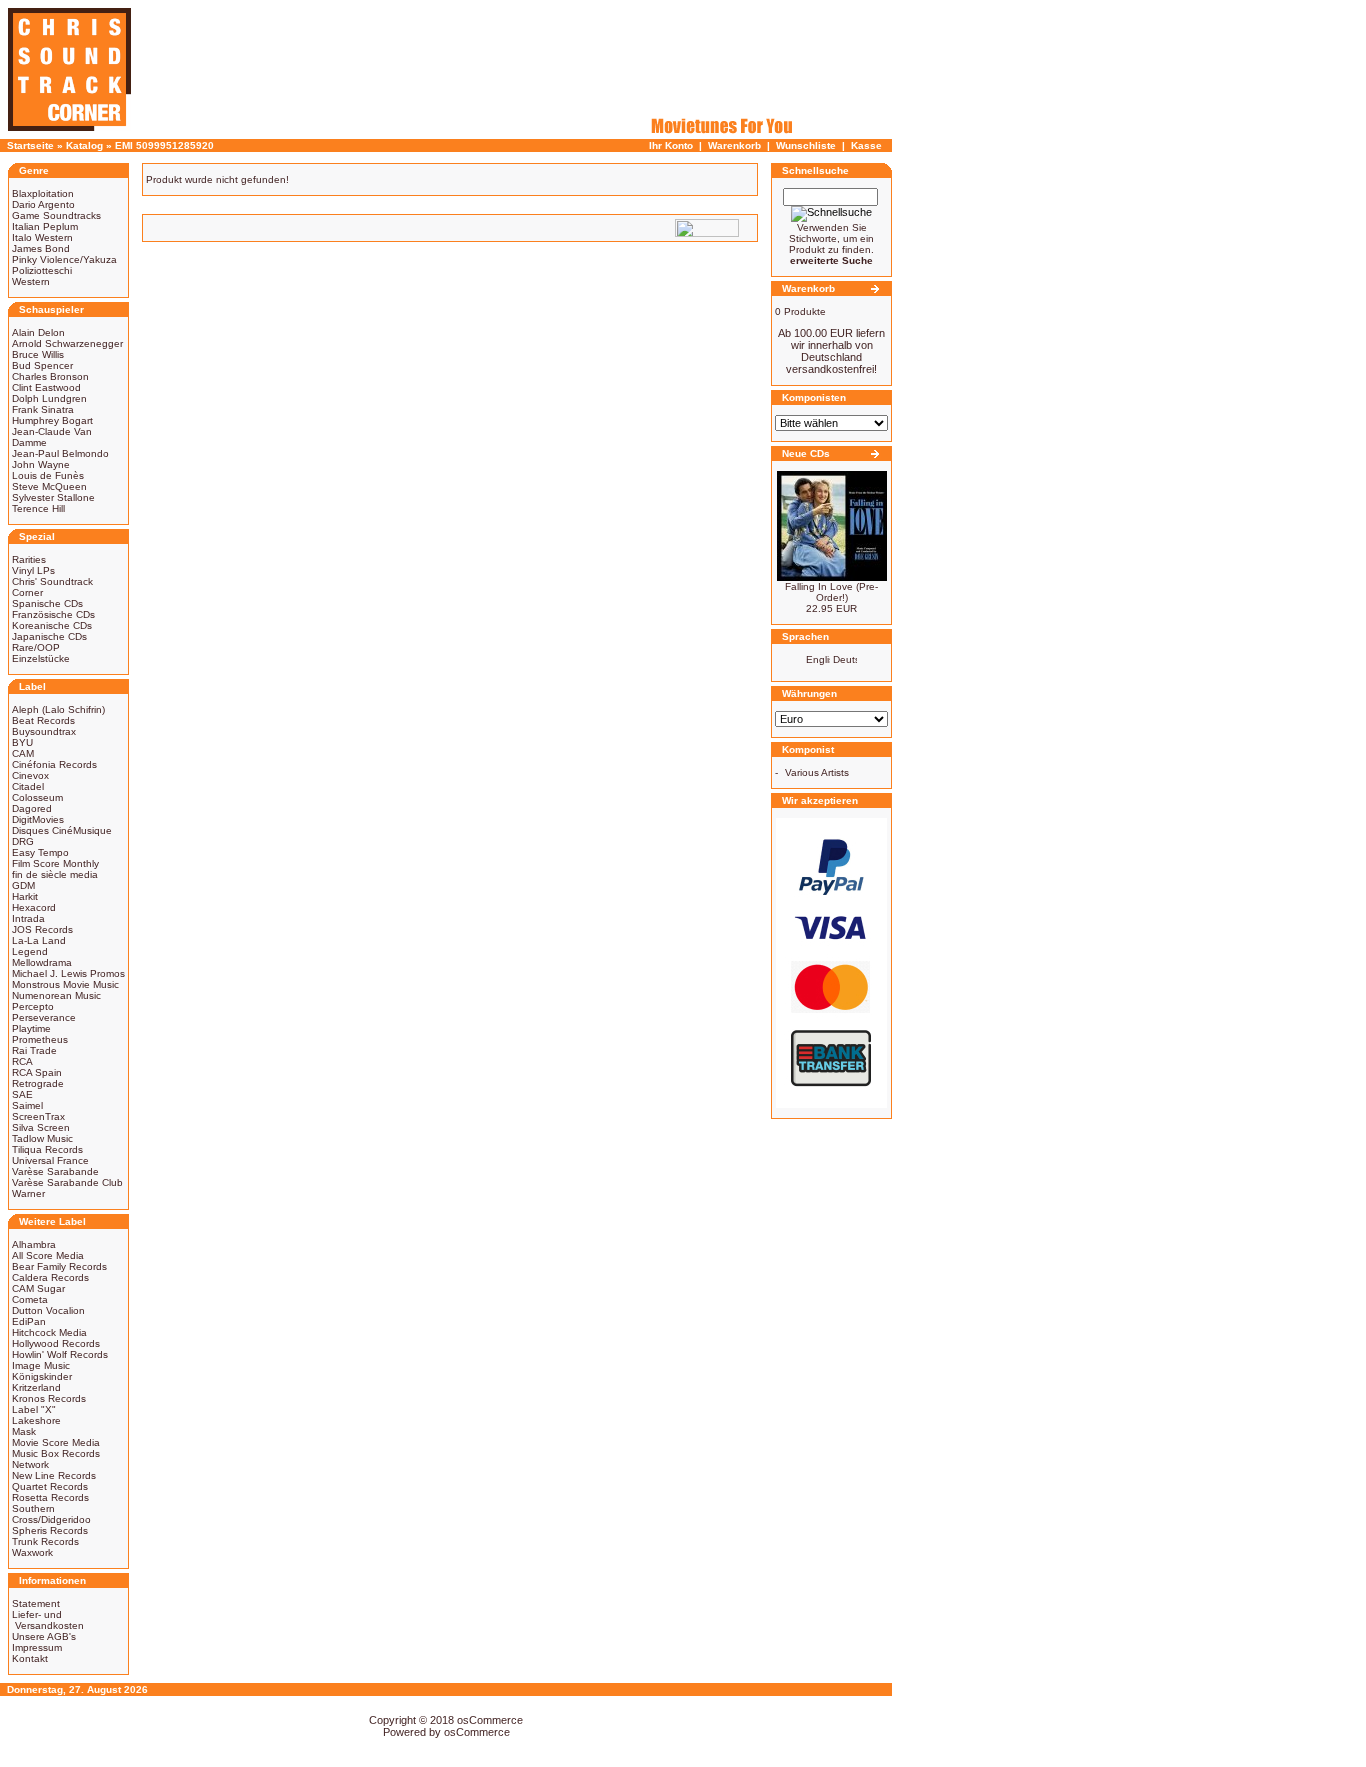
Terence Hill (38, 508)
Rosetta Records (50, 1497)
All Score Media (48, 1255)
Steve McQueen (49, 486)
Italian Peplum (45, 226)
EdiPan (29, 1321)
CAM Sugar (38, 1288)
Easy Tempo (40, 852)
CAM (23, 753)
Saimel (27, 1105)
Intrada (28, 918)
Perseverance (44, 1017)
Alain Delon (38, 332)
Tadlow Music (42, 1138)
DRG (23, 841)
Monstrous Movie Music (65, 984)
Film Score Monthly (55, 863)
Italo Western (42, 237)
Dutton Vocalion (48, 1310)
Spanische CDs (47, 603)
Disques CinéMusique (62, 830)
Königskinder (42, 1376)
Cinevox (30, 775)
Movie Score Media (56, 1442)
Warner (28, 1193)
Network (30, 1464)
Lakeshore (36, 1420)
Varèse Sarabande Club (67, 1182)
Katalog (84, 145)
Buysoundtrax (44, 731)
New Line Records (54, 1475)
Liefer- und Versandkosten (48, 1620)
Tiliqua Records (47, 1149)
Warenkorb (734, 145)
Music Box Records (56, 1453)
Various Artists (817, 772)
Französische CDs (53, 614)
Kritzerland (36, 1387)
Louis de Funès (48, 475)
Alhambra (34, 1244)
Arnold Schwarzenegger (67, 343)
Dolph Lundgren (49, 398)
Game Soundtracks (56, 215)
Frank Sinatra (43, 409)
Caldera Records (50, 1277)
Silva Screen (41, 1127)
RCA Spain (37, 1072)
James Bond (41, 248)
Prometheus (40, 1039)
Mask (24, 1431)
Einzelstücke (41, 658)
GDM (23, 885)
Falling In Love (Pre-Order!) (831, 592)
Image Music (41, 1365)
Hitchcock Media (49, 1332)
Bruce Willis (38, 354)
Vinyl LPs (33, 570)
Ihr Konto (671, 145)
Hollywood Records (56, 1343)
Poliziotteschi (42, 270)
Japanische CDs (49, 636)
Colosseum (37, 797)
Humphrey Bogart (52, 420)
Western (31, 281)
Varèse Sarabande (55, 1171)
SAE (22, 1094)
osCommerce (490, 1720)
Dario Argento (43, 204)
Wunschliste (806, 145)
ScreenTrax (38, 1116)
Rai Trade (34, 1050)
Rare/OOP (36, 647)
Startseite (30, 145)
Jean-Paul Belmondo (60, 453)
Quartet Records (50, 1486)
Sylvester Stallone (53, 497)
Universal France (50, 1160)
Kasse (866, 145)
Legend (30, 951)
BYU (22, 742)
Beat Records (43, 720)
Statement (36, 1603)
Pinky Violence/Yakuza (64, 259)
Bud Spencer (42, 365)
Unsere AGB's (44, 1636)
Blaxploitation (43, 193)
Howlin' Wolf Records (60, 1354)
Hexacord (34, 907)
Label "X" (34, 1409)
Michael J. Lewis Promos (68, 973)
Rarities (29, 559)
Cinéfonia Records (54, 764)
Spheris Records (50, 1530)
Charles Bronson (50, 376)
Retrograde (38, 1083)
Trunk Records (45, 1541)
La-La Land (39, 940)
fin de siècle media (55, 874)
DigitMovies (38, 819)
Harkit (25, 896)
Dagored (32, 808)
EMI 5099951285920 (164, 145)
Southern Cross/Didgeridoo (51, 1514)
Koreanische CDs (52, 625)
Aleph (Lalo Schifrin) (58, 709)
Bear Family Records (59, 1266)
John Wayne (41, 464)
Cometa (30, 1299)
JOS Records (42, 929)
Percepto (33, 1006)
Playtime (31, 1028)
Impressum (37, 1647)
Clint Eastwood (46, 387)
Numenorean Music (56, 995)
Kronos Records (49, 1398)
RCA (22, 1061)
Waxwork (32, 1552)
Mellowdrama (42, 962)
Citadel (28, 786)
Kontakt (30, 1658)
